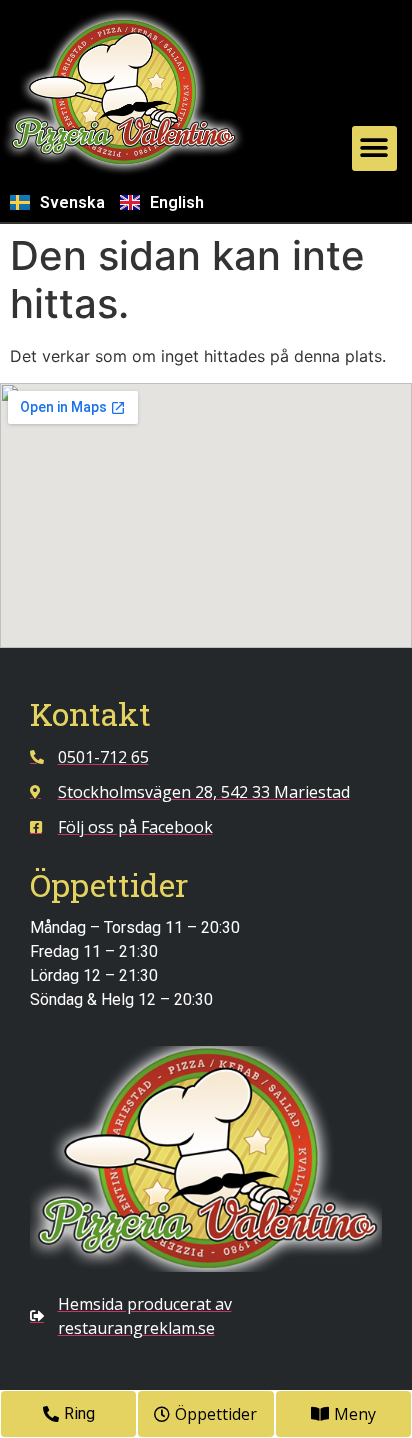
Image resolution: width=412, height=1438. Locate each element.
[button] (374, 148)
